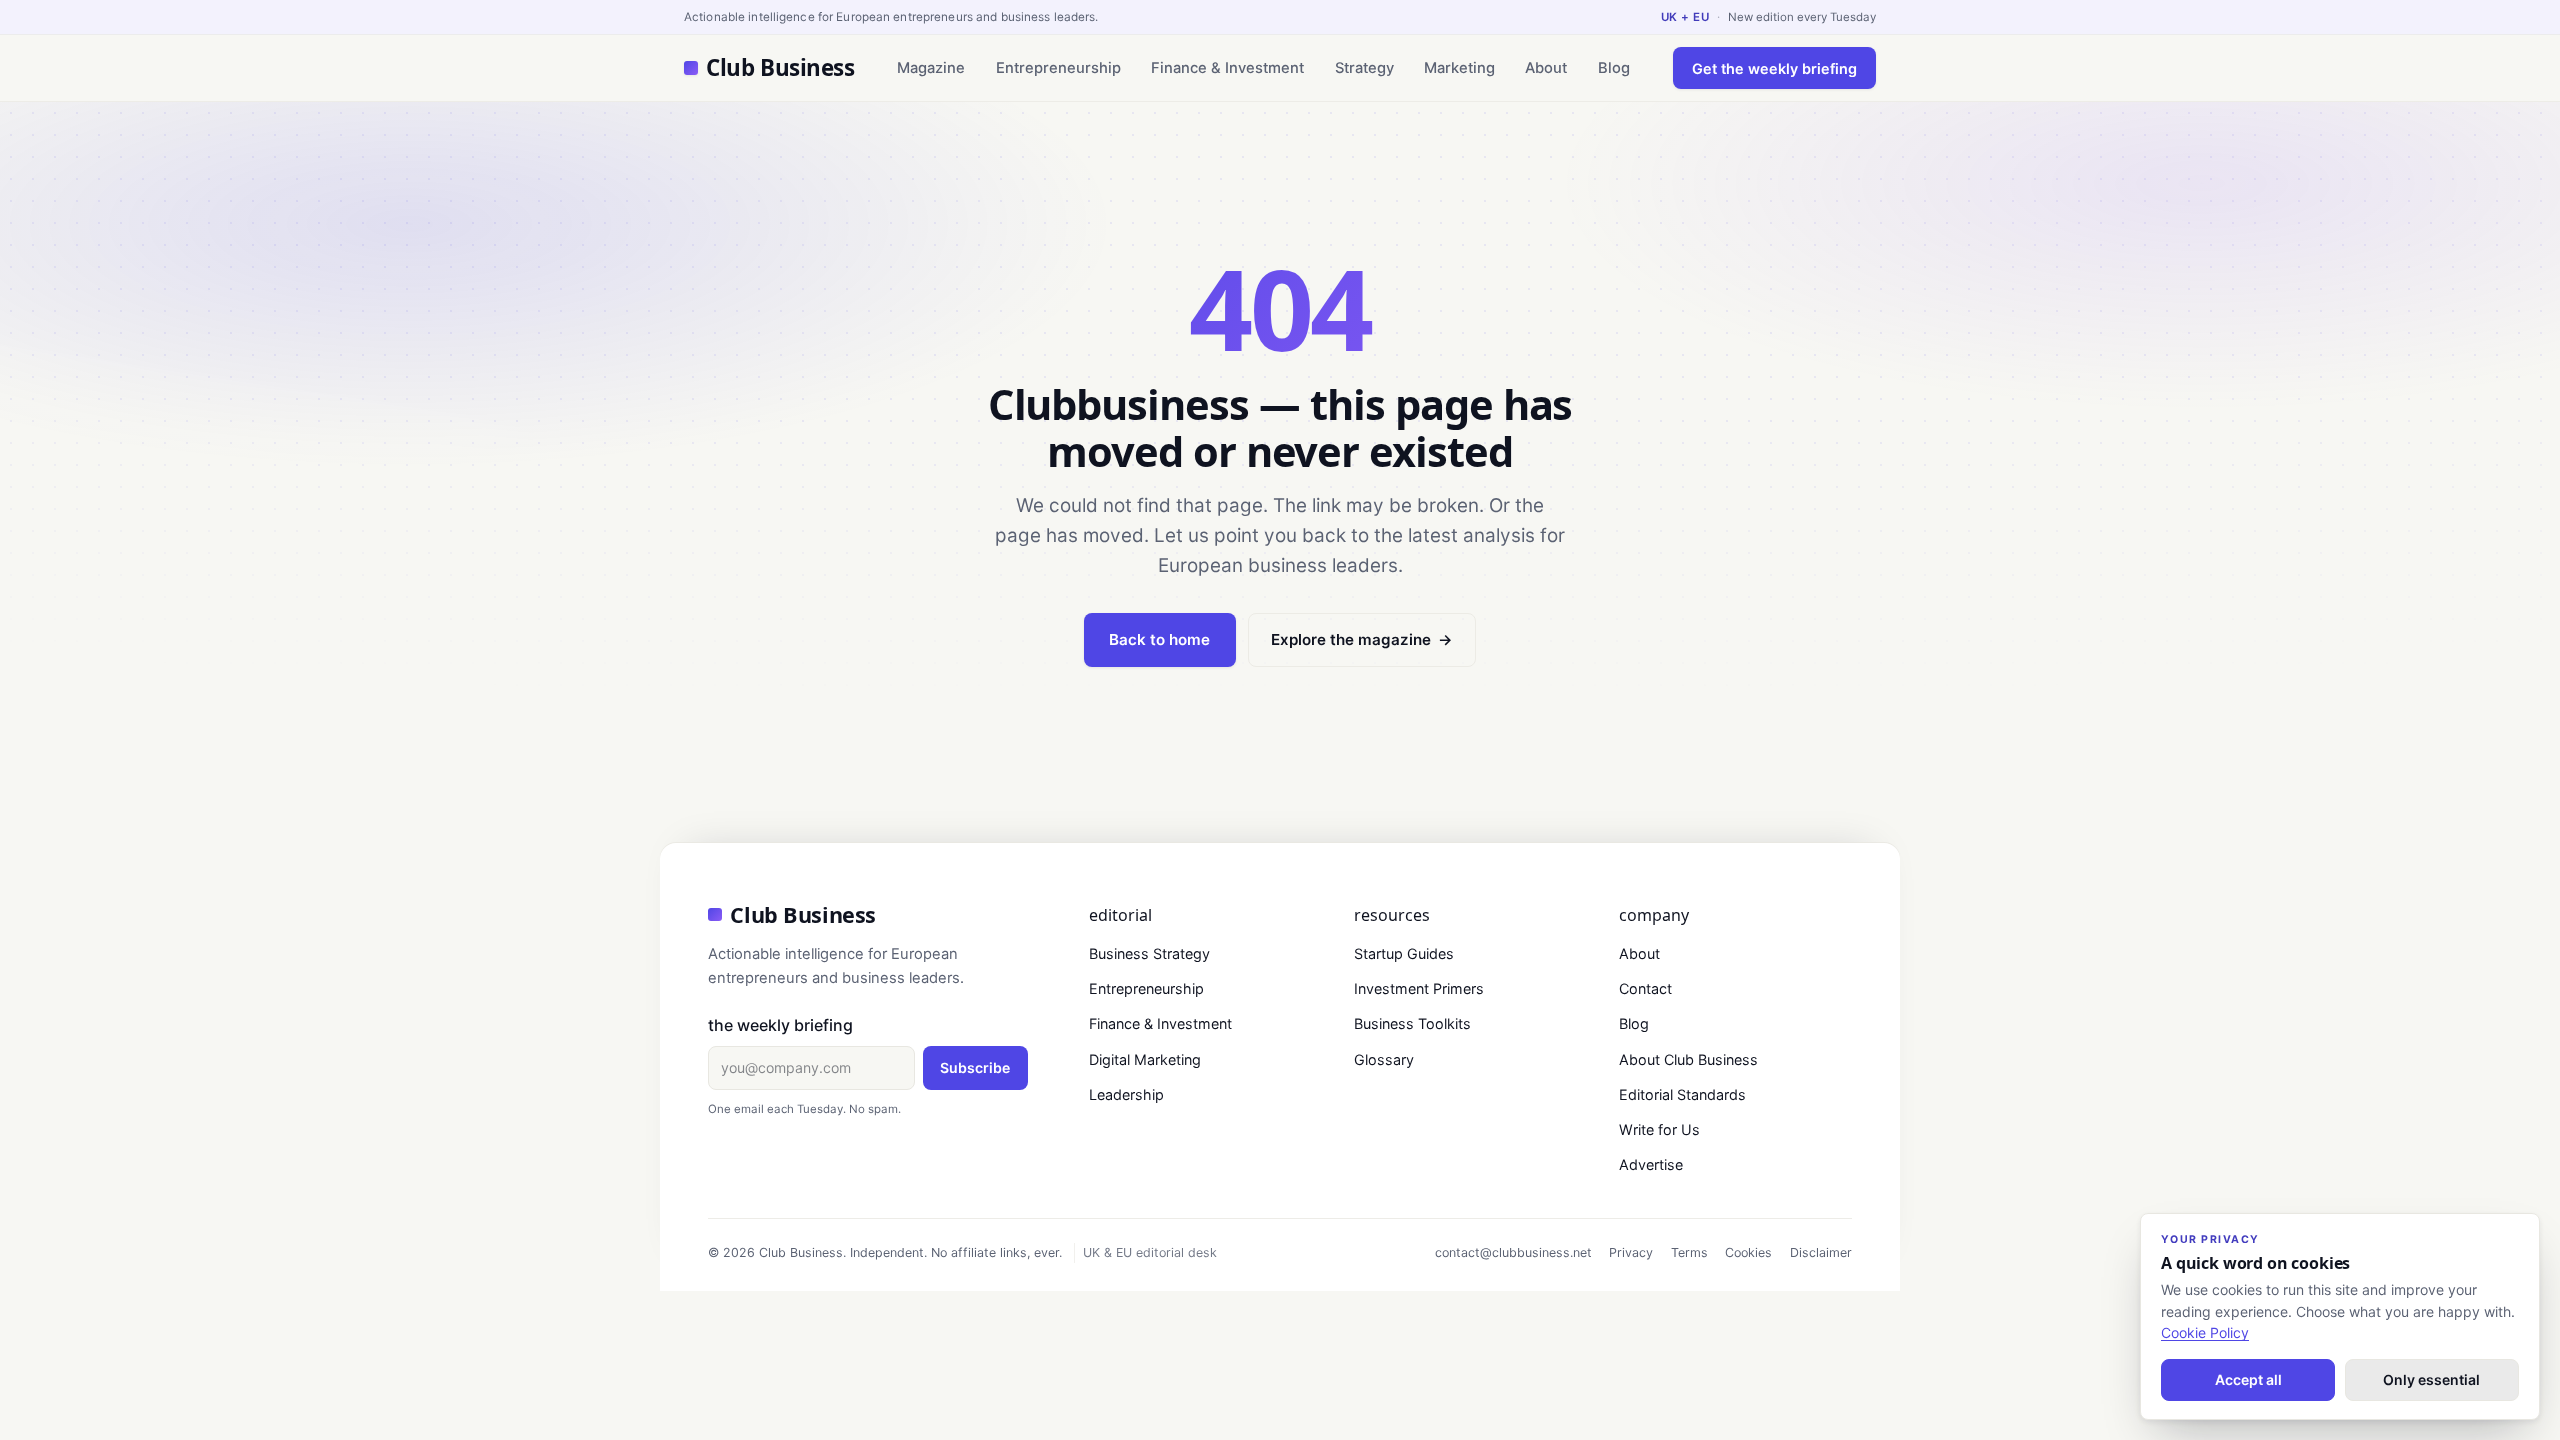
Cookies (1748, 1252)
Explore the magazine (1361, 639)
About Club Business (1688, 1059)
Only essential (2431, 1379)
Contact (1645, 988)
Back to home (1159, 639)
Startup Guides (1404, 953)
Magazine (931, 68)
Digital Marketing (1145, 1059)
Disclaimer (1821, 1252)
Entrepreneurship (1058, 68)
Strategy (1364, 68)
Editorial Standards (1682, 1094)
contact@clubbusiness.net (1513, 1252)
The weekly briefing (780, 1025)
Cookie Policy (2205, 1332)
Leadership (1126, 1094)
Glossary (1384, 1059)
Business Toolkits (1412, 1023)
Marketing (1459, 68)
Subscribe (975, 1067)
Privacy (1631, 1252)
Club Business (780, 67)
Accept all (2248, 1379)
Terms (1689, 1252)
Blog (1614, 68)
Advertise (1651, 1164)
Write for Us (1659, 1129)
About (1546, 68)
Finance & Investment (1227, 68)
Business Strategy (1149, 953)
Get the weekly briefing (1774, 68)
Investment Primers (1419, 988)
